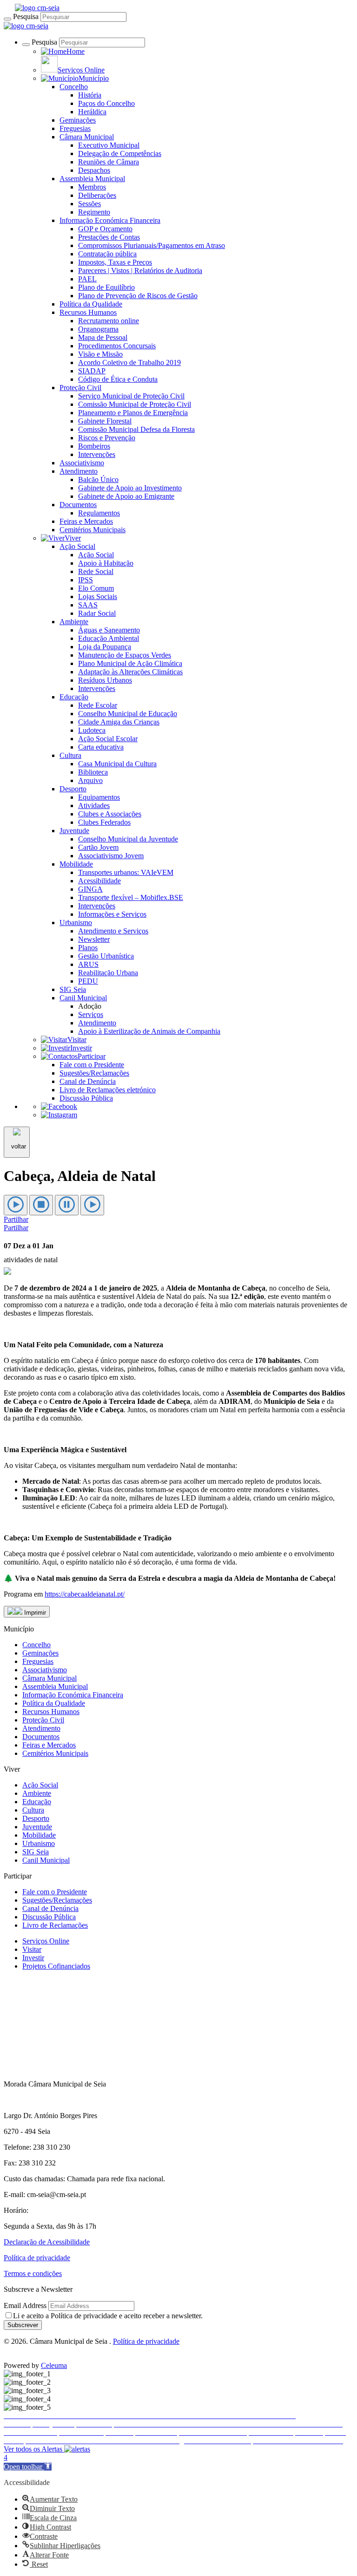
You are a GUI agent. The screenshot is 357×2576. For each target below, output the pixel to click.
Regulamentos (99, 513)
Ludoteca (92, 730)
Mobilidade (76, 864)
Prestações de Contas (109, 237)
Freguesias (75, 128)
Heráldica (92, 112)
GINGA (90, 889)
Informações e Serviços (112, 914)
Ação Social (77, 546)
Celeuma (54, 2365)
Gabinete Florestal (105, 421)
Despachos (94, 170)
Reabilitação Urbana (108, 973)
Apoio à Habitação (106, 563)
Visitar (32, 1949)
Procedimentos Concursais (117, 346)
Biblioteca (93, 772)
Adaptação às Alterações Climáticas (130, 672)
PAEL (87, 279)
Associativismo (82, 463)
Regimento (94, 212)
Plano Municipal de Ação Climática (130, 663)
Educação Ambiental (109, 638)
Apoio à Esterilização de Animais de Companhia (149, 1031)
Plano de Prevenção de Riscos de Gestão (138, 296)
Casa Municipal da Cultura (117, 764)
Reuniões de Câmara (109, 162)
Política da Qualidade (91, 304)
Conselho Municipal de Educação (128, 714)
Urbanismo (76, 923)
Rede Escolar (98, 705)
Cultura (70, 755)
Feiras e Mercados (86, 521)
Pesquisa (26, 16)
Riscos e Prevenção (107, 438)
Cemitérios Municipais (93, 530)
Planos (88, 948)
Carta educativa (101, 747)
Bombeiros (94, 446)
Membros (92, 187)
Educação (74, 697)
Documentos (78, 505)
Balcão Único (98, 479)
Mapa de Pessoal (103, 337)
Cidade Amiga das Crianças (119, 722)
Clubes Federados (104, 822)
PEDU (88, 981)
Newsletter (94, 939)
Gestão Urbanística (106, 956)
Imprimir (34, 1613)
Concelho (74, 87)
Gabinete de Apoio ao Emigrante (126, 496)
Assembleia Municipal (92, 179)
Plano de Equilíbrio (106, 287)
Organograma (98, 329)
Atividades (94, 805)
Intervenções (97, 454)
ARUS (88, 964)
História (90, 95)
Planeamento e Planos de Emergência (133, 413)
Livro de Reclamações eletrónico (108, 1090)
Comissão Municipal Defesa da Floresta (136, 429)
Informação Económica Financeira (110, 220)
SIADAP (92, 371)
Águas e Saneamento (109, 630)
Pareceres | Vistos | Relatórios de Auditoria (140, 271)
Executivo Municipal (109, 145)
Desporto (73, 789)
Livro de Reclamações (55, 1925)
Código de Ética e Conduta (118, 379)
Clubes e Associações (110, 814)
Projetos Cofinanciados (56, 1966)
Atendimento (79, 471)
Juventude (74, 831)
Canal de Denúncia (88, 1081)
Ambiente (74, 622)
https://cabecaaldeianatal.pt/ (85, 1594)
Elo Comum (96, 588)
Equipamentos (99, 797)
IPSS (86, 580)
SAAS (88, 605)
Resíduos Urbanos (105, 680)
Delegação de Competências (120, 153)
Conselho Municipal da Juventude (128, 839)
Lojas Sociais (98, 597)
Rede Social (96, 571)
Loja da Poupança (105, 647)
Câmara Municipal (87, 137)
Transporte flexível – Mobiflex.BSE (131, 897)
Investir (33, 1958)
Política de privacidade (37, 2258)
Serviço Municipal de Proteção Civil (131, 396)
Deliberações (97, 195)
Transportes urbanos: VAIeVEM (126, 872)
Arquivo (90, 780)
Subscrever (23, 2325)
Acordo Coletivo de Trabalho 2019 (129, 362)
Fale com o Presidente (92, 1065)
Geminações (78, 120)
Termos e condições (33, 2273)
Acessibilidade (99, 881)
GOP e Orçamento (105, 229)
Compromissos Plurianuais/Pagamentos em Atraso (152, 245)
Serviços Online (46, 1941)
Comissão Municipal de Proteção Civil (135, 404)
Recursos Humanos (88, 312)
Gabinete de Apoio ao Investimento (130, 488)
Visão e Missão (100, 354)
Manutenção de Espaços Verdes (125, 655)
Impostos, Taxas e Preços (115, 262)
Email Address (25, 2305)
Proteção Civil (80, 388)
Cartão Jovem (98, 847)
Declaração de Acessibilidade (47, 2242)
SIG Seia (73, 989)
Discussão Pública (86, 1098)
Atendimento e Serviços (113, 931)
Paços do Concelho (106, 103)
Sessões (89, 204)
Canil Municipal (83, 998)
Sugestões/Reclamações (94, 1073)
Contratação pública (107, 254)
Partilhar (16, 1219)
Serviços (91, 1014)
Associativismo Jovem (111, 856)
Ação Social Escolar (108, 739)
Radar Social (97, 613)
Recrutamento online (109, 321)
